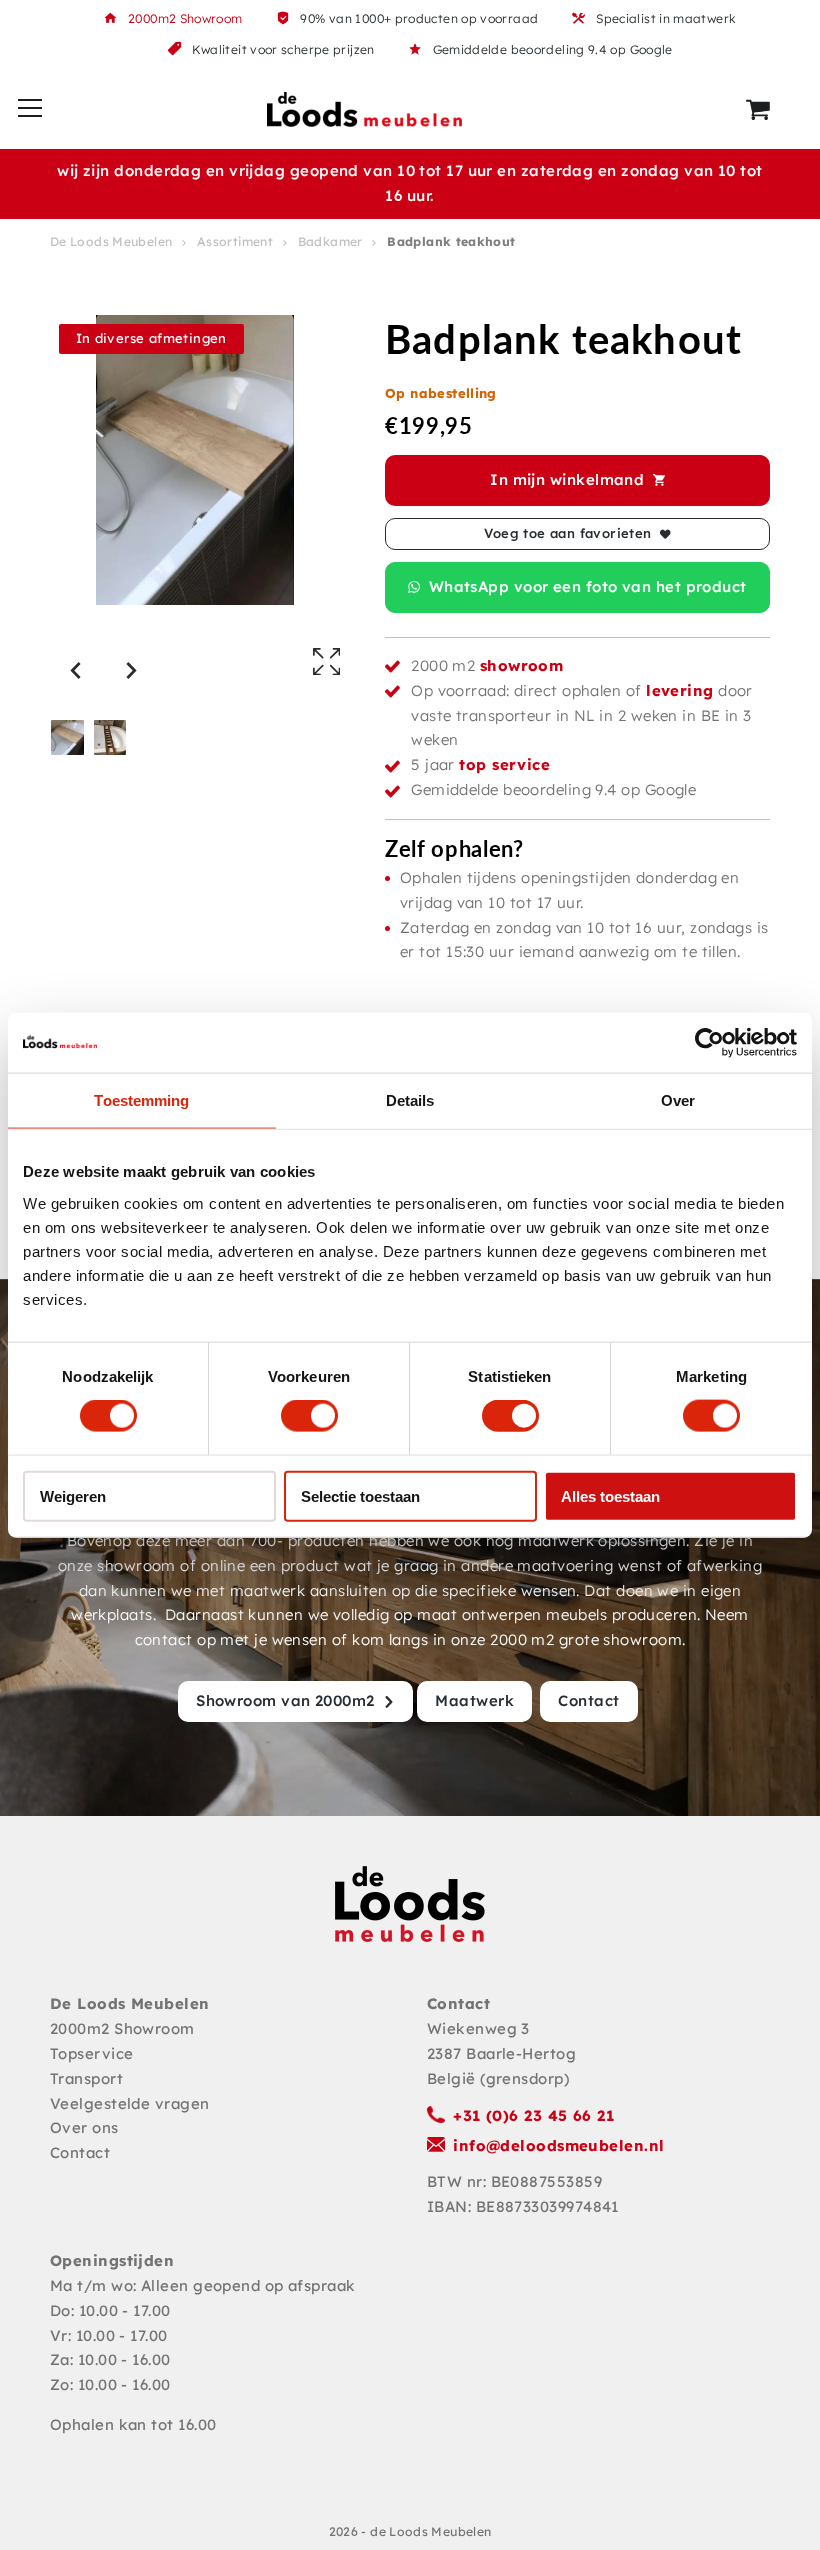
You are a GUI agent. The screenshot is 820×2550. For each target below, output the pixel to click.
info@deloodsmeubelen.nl (558, 2145)
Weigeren (73, 1495)
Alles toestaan (610, 1495)
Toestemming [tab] (141, 1100)
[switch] (309, 1416)
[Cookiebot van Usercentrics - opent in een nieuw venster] (709, 1043)
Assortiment (235, 241)
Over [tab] (678, 1100)
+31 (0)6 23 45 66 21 (533, 2115)
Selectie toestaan (360, 1495)
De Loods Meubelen (111, 241)
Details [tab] (410, 1100)
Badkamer (330, 241)
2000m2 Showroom (185, 18)
